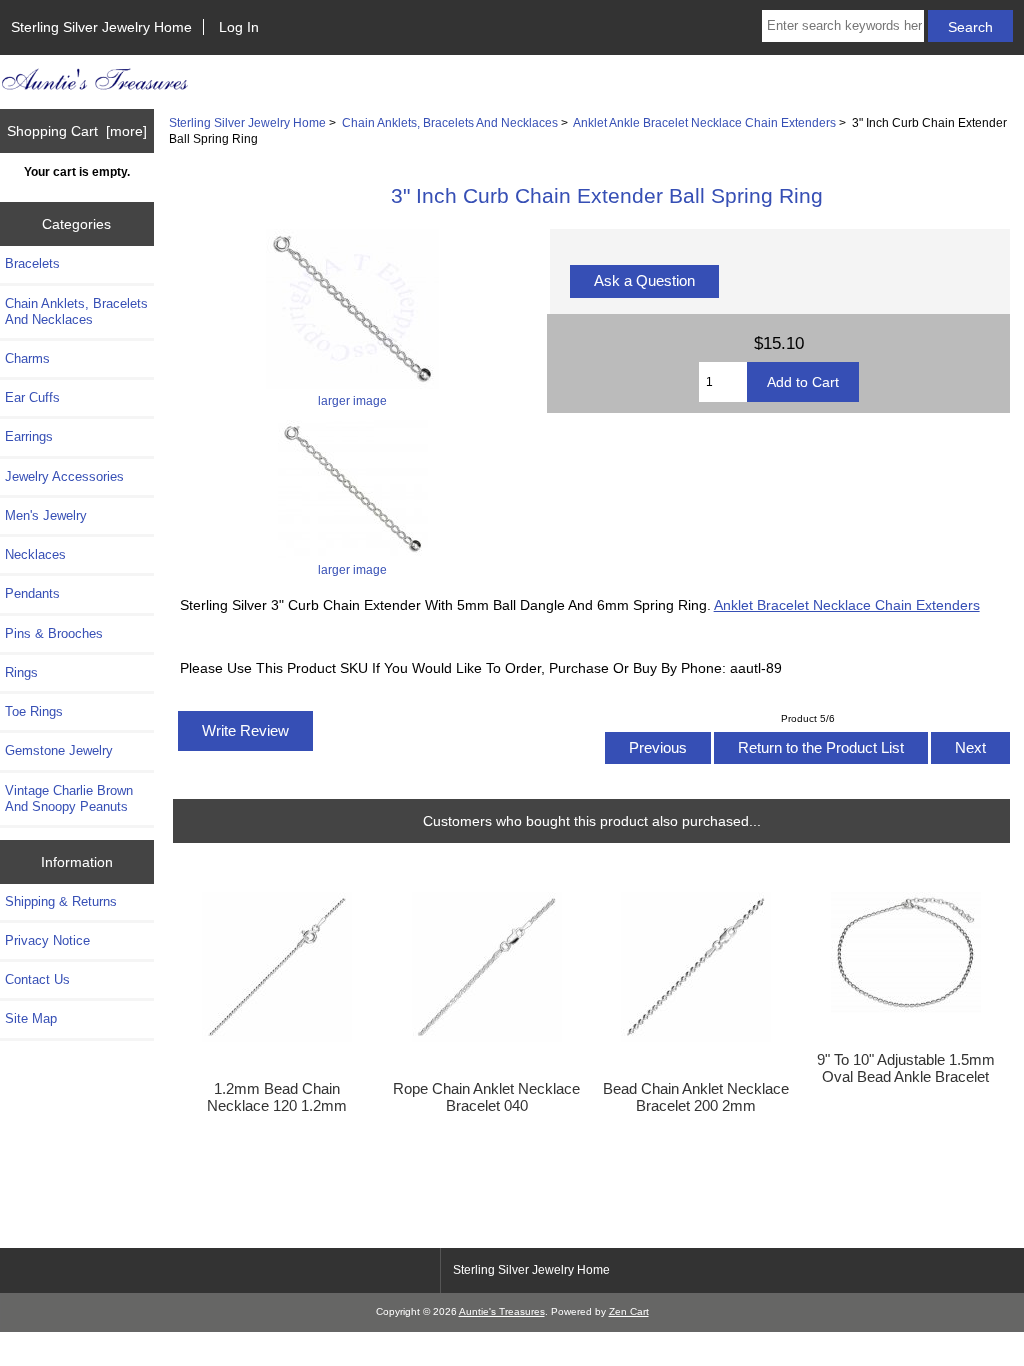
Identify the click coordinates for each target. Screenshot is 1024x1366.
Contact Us (37, 979)
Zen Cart (629, 1311)
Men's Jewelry (46, 515)
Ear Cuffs (32, 397)
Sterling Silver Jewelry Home (101, 27)
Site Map (31, 1018)
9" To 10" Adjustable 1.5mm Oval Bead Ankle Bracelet (906, 1068)
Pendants (32, 593)
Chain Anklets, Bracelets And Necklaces (450, 122)
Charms (27, 358)
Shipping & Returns (61, 901)
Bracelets (32, 263)
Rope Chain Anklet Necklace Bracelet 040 (486, 1097)
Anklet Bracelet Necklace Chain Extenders (847, 605)
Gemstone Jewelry (59, 750)
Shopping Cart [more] (77, 131)
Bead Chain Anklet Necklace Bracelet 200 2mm (696, 1097)
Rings (21, 672)
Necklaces (35, 554)
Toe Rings (34, 711)
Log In (239, 27)
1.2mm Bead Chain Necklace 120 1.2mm (277, 1097)
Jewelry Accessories (64, 476)
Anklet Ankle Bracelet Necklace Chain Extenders (704, 122)
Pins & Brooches (54, 633)
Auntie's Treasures (502, 1311)
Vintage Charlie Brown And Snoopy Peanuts (69, 798)
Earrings (29, 436)
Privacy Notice (47, 940)
